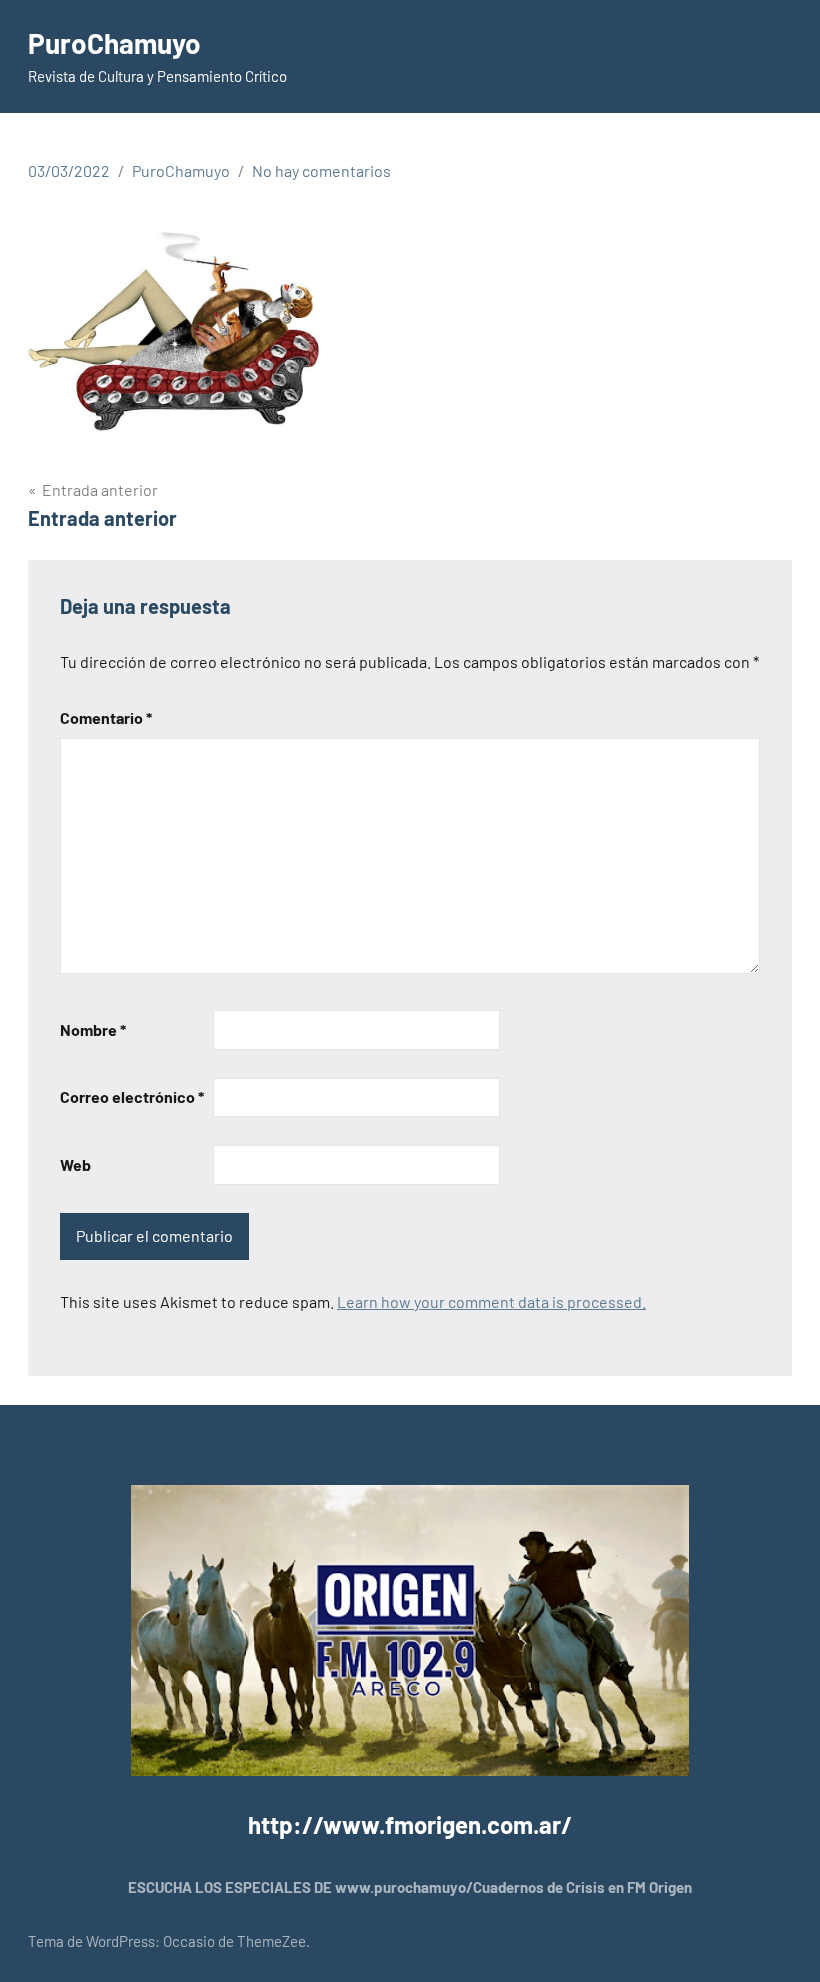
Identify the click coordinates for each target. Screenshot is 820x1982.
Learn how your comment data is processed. (491, 1301)
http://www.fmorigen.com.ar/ (410, 1824)
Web (75, 1164)
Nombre (93, 1029)
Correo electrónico (132, 1096)
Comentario (106, 717)
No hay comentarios (321, 170)
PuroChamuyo (114, 43)
